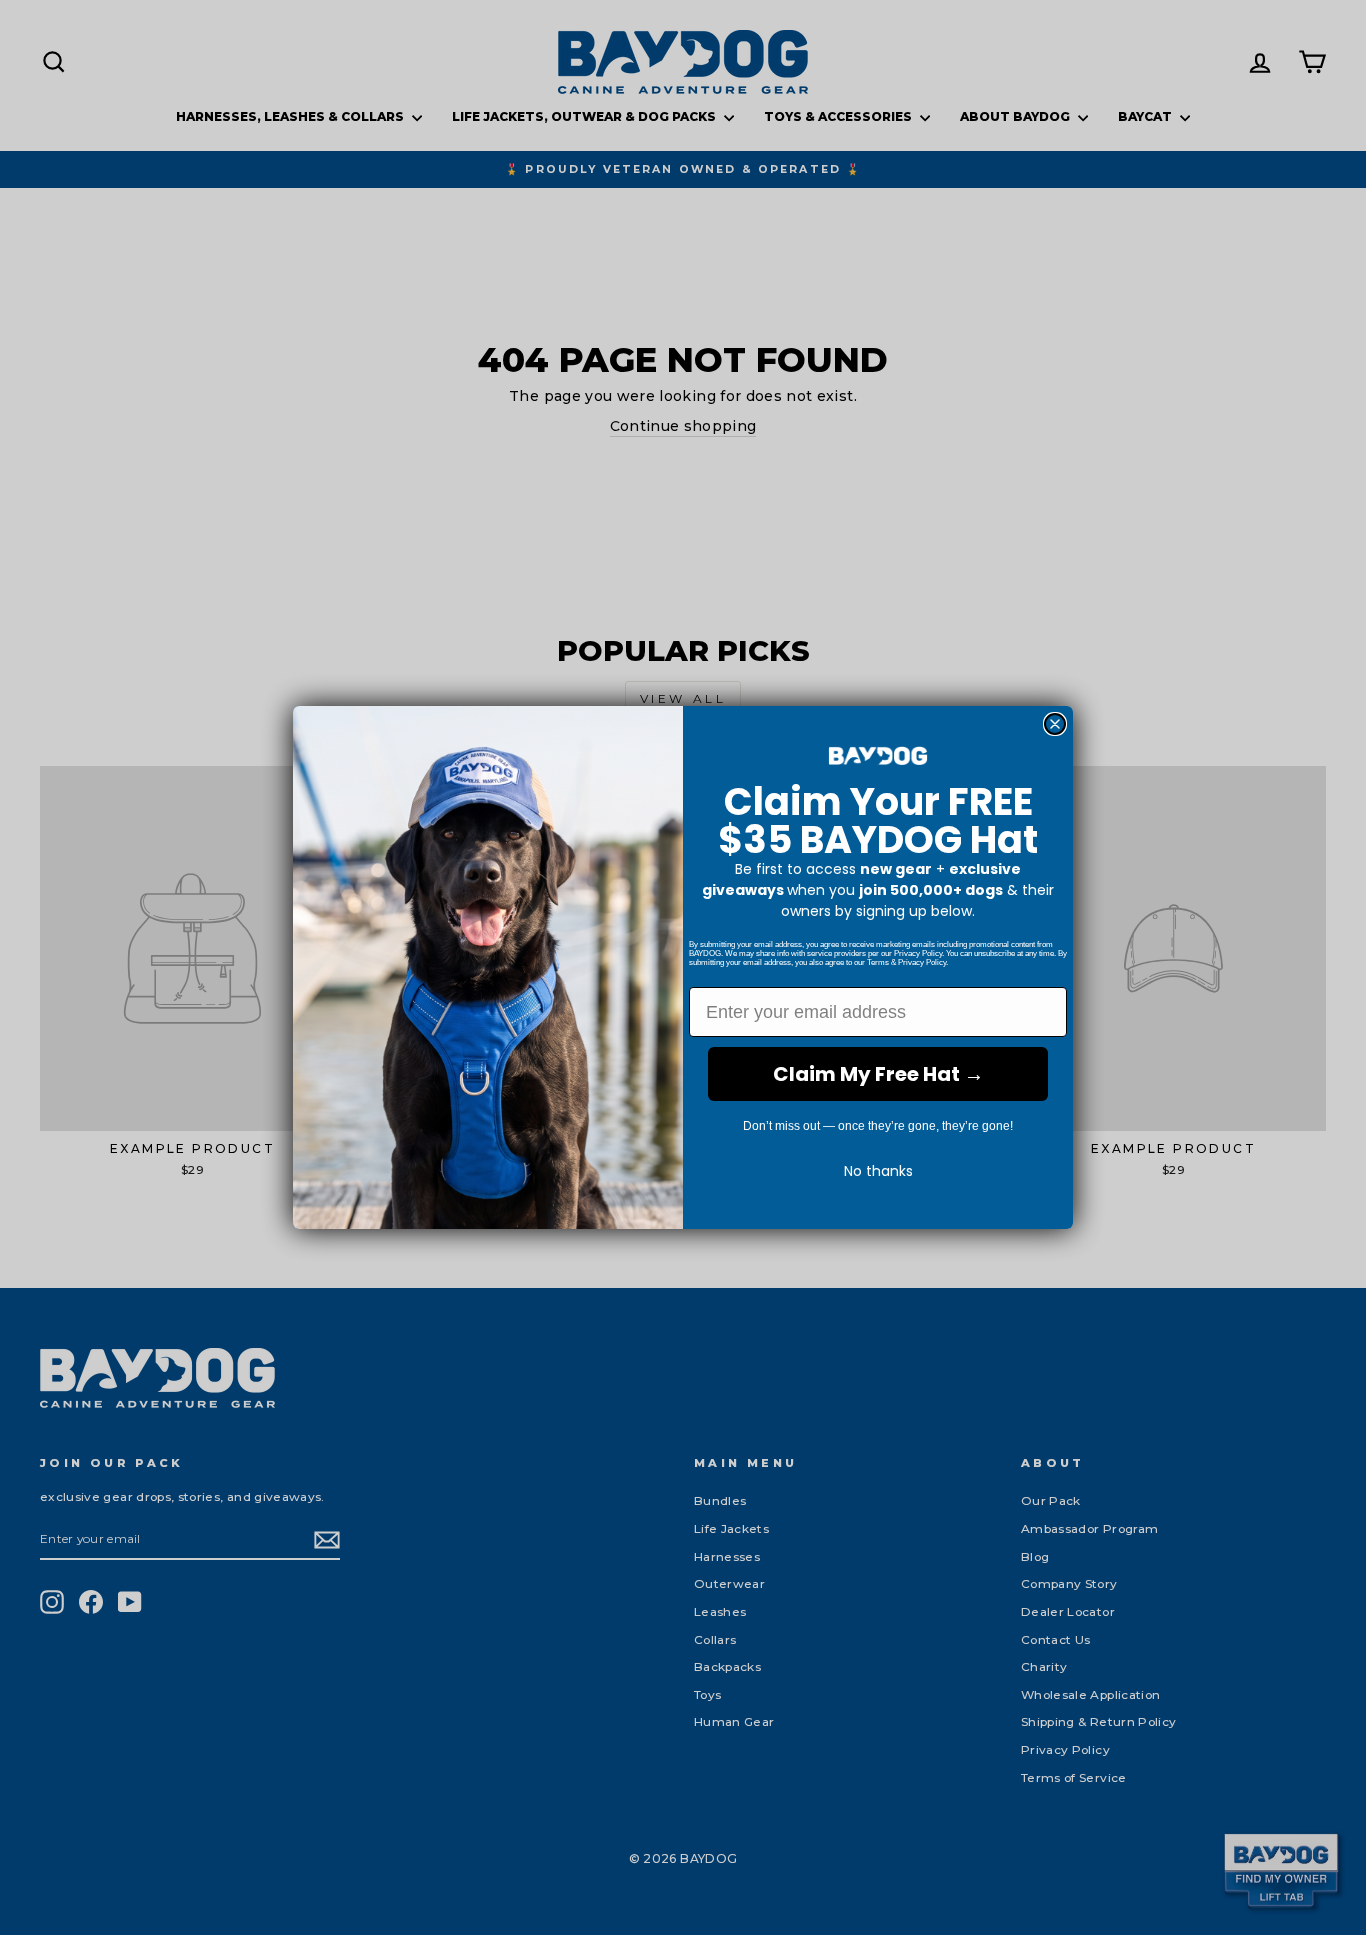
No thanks (878, 1171)
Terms (878, 962)
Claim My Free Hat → (878, 1074)
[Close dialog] (1055, 724)
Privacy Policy (918, 953)
